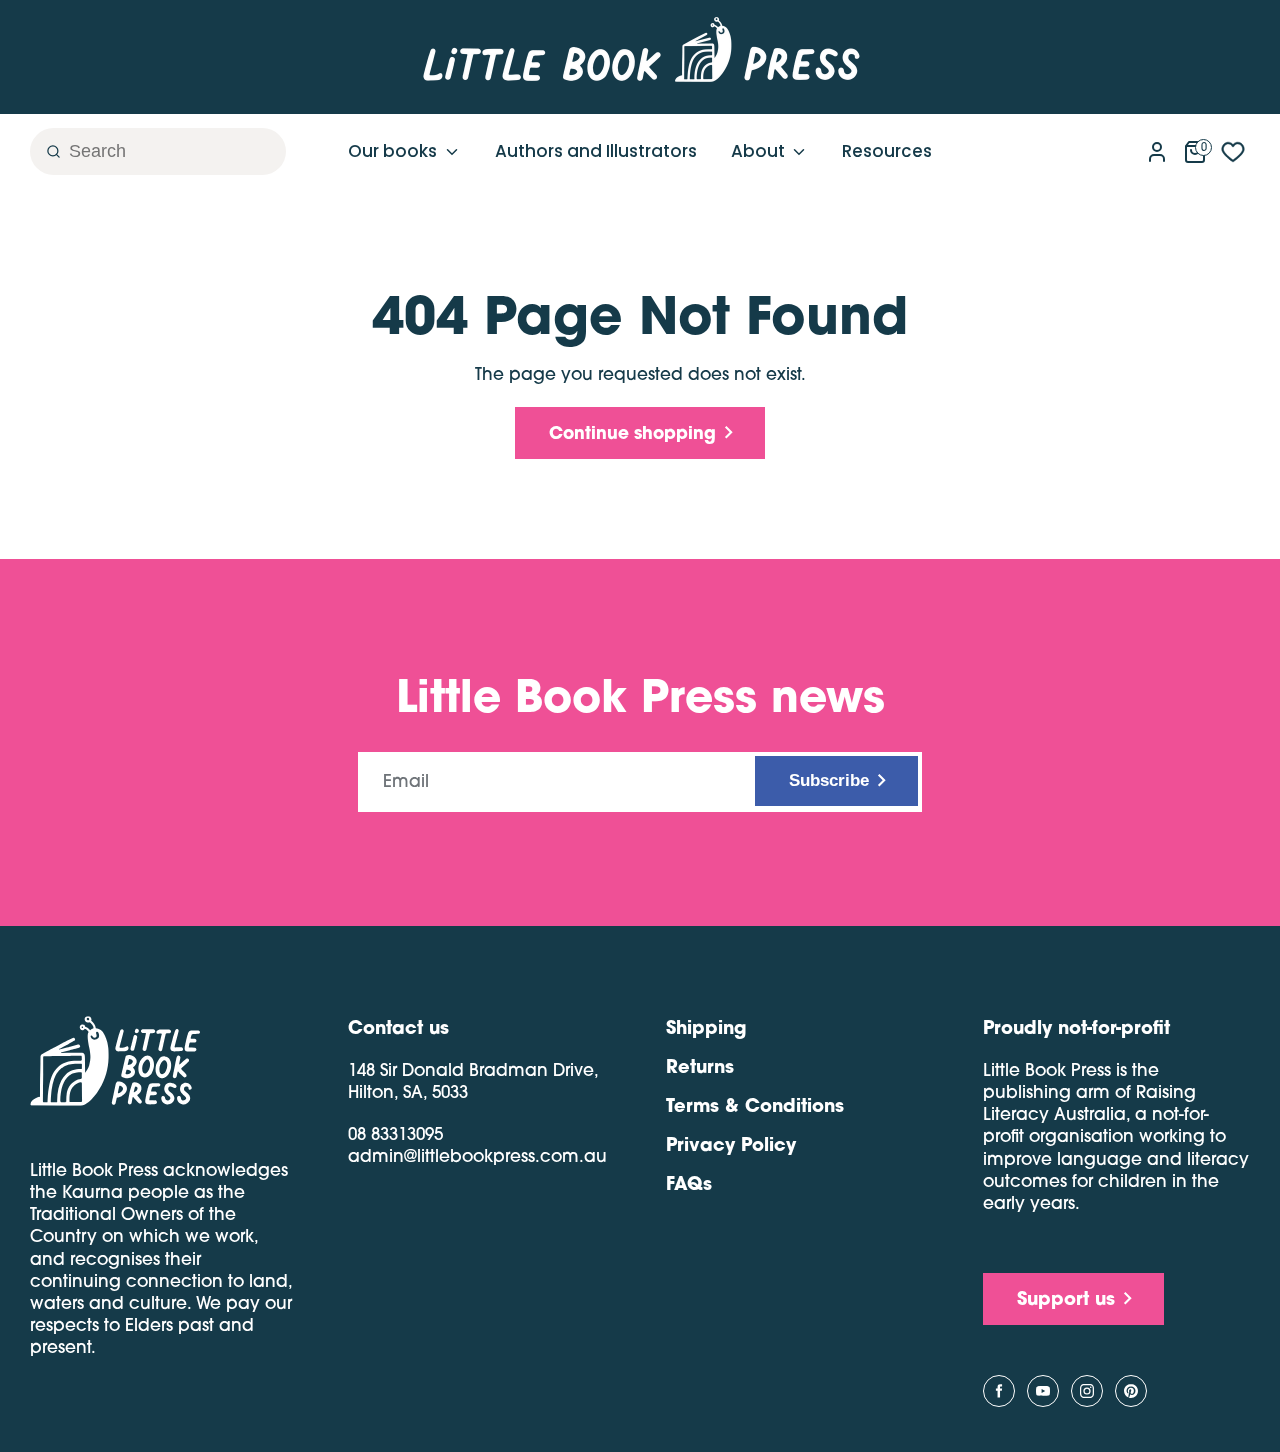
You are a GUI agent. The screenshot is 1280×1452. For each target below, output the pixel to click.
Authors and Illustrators (596, 151)
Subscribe (829, 780)
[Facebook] (999, 1391)
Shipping (706, 1027)
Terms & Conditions (755, 1105)
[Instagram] (1087, 1391)
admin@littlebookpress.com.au (477, 1155)
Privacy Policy (731, 1144)
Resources (887, 151)
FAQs (689, 1183)
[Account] (1157, 147)
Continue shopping (632, 432)
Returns (700, 1066)
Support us (1066, 1298)
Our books (394, 151)
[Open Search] (45, 151)
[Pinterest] (1131, 1391)
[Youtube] (1043, 1391)
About (760, 151)
